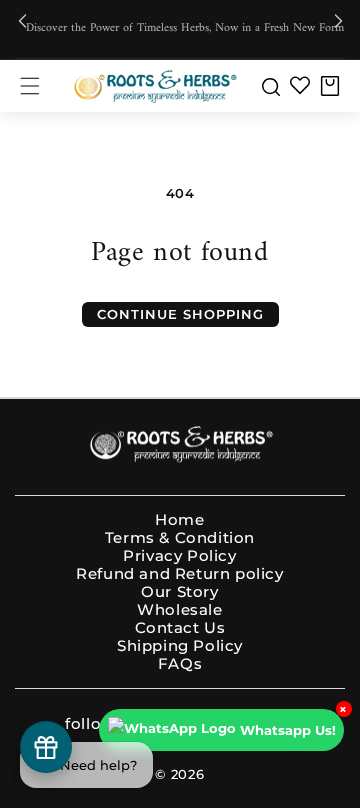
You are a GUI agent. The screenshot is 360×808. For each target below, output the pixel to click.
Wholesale (179, 610)
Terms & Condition (180, 538)
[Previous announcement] (22, 21)
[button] (30, 86)
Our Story (179, 592)
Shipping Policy (180, 646)
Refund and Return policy (179, 574)
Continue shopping (180, 314)
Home (179, 520)
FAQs (180, 664)
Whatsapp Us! (288, 730)
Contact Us (180, 628)
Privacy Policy (179, 556)
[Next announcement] (338, 21)
